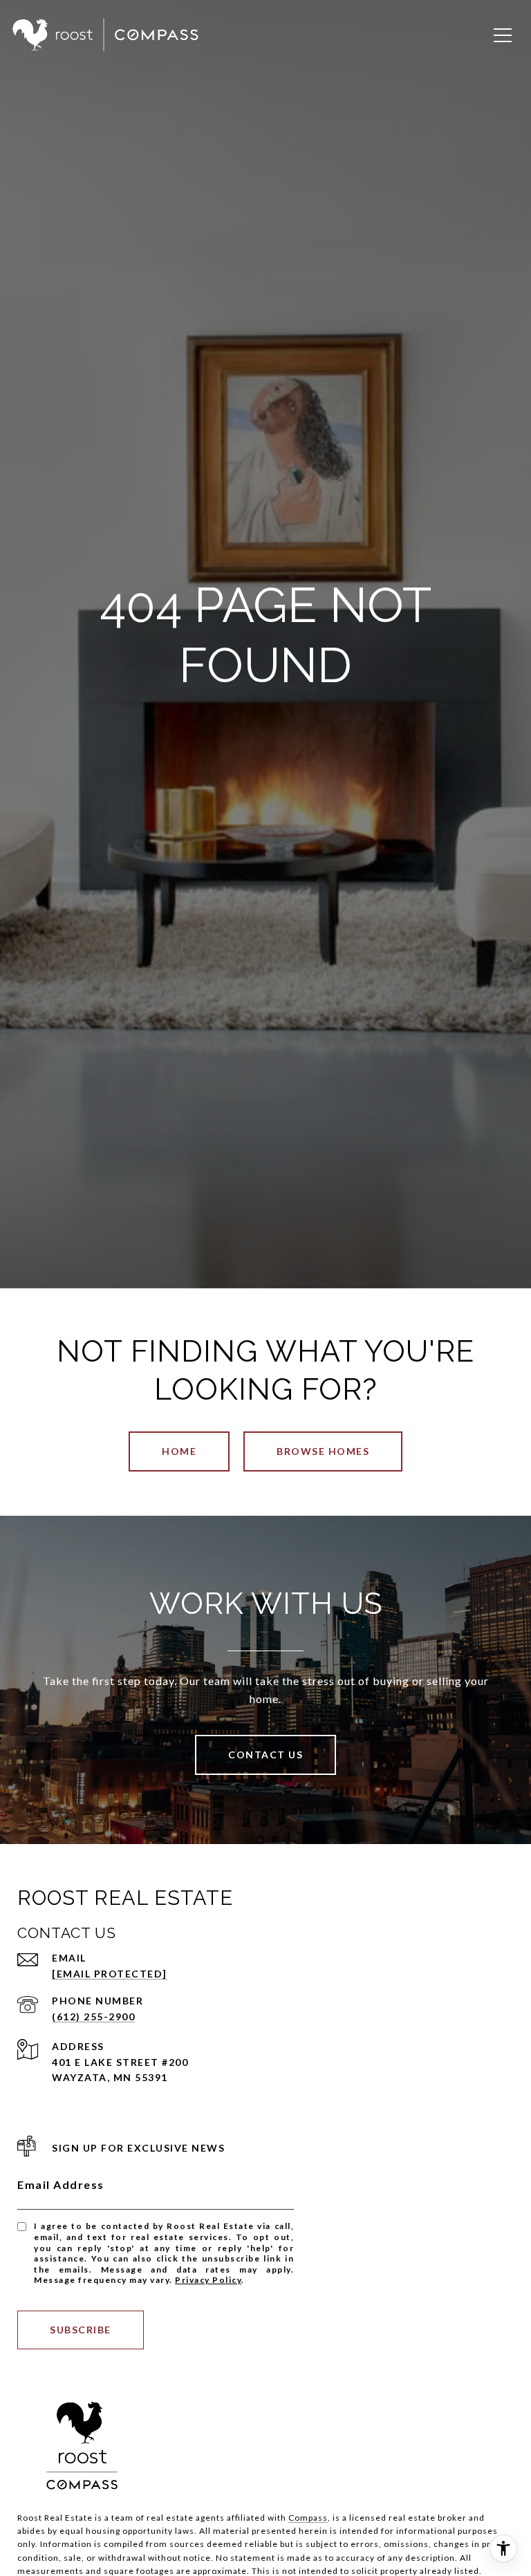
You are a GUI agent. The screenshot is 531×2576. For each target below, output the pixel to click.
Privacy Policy (208, 2280)
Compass (308, 2518)
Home (179, 1451)
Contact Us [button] (265, 1755)
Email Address (61, 2184)
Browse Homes (323, 1451)
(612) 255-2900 (93, 2016)
